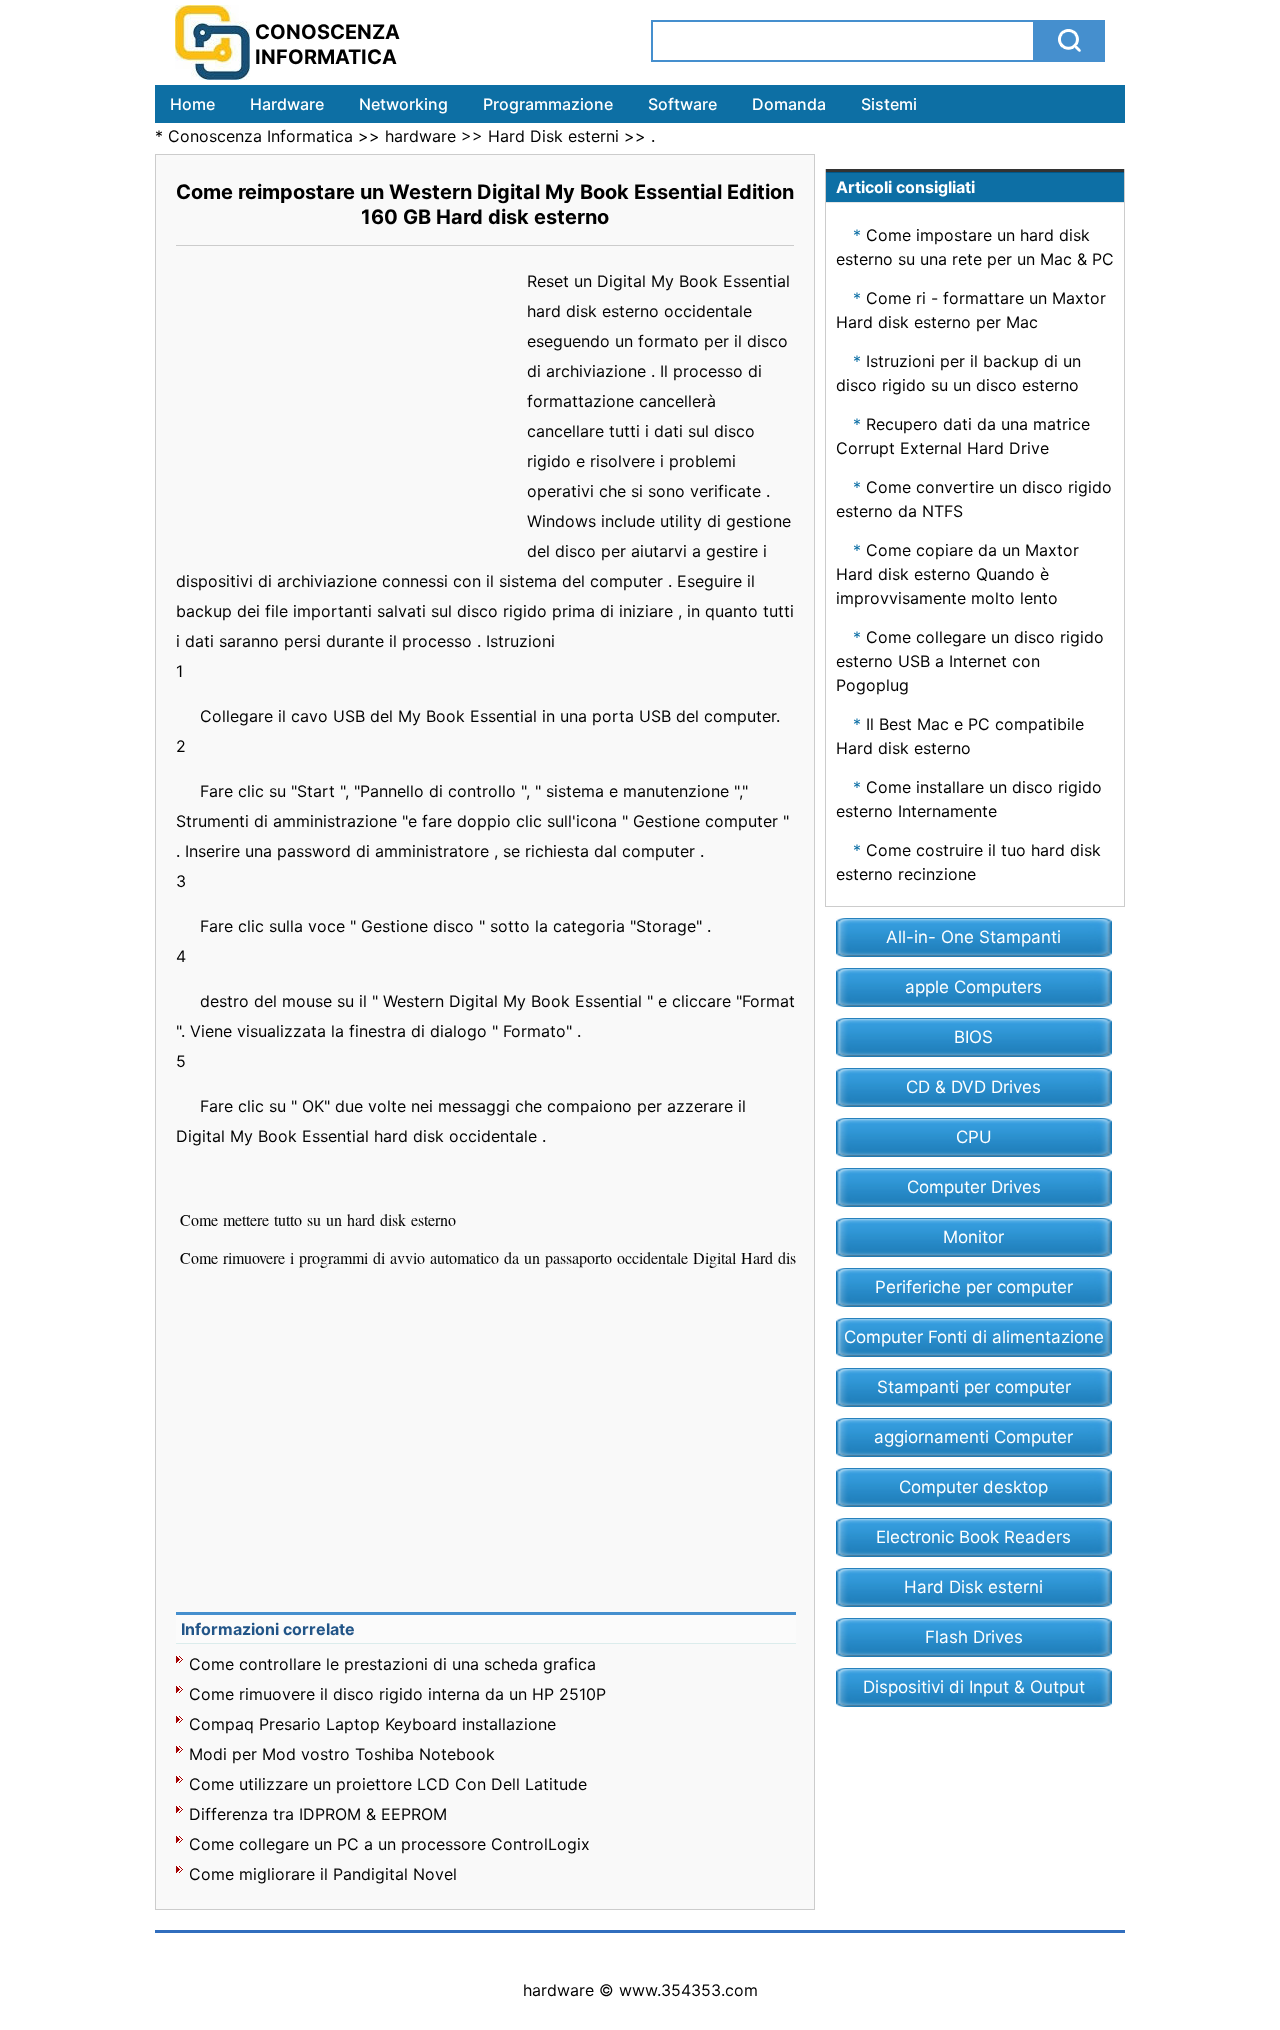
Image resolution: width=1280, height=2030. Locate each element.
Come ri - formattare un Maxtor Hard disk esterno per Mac (971, 310)
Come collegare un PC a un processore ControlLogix (389, 1844)
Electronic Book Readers (973, 1537)
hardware (420, 136)
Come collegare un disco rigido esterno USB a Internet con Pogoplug (970, 661)
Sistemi (889, 104)
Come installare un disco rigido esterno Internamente (969, 799)
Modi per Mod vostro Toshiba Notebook (342, 1754)
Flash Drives (974, 1637)
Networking (403, 104)
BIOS (973, 1037)
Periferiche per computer (974, 1287)
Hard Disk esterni (553, 136)
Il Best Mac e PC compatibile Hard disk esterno (960, 736)
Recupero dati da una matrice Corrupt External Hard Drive (963, 436)
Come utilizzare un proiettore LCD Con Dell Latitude (388, 1784)
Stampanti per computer (974, 1387)
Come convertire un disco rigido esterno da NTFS (974, 499)
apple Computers (973, 987)
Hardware (287, 104)
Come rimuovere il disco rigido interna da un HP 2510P (397, 1694)
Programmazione (548, 104)
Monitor (973, 1237)
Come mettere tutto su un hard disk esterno (320, 1219)
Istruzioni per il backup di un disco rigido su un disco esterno (958, 373)
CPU (974, 1137)
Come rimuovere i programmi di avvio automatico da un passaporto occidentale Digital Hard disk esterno (519, 1257)
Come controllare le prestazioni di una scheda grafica (392, 1664)
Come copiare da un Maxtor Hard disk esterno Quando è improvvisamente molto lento (957, 574)
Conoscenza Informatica (260, 136)
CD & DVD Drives (973, 1087)
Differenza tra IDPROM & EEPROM (318, 1814)
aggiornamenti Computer (973, 1437)
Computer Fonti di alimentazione (974, 1337)
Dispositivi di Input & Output (974, 1687)
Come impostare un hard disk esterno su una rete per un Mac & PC (975, 247)
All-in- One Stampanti (973, 937)
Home (192, 104)
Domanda (789, 104)
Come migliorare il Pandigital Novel (323, 1874)
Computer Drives (974, 1187)
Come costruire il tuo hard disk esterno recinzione (968, 862)
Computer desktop (973, 1487)
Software (682, 104)
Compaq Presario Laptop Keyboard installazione (372, 1724)
